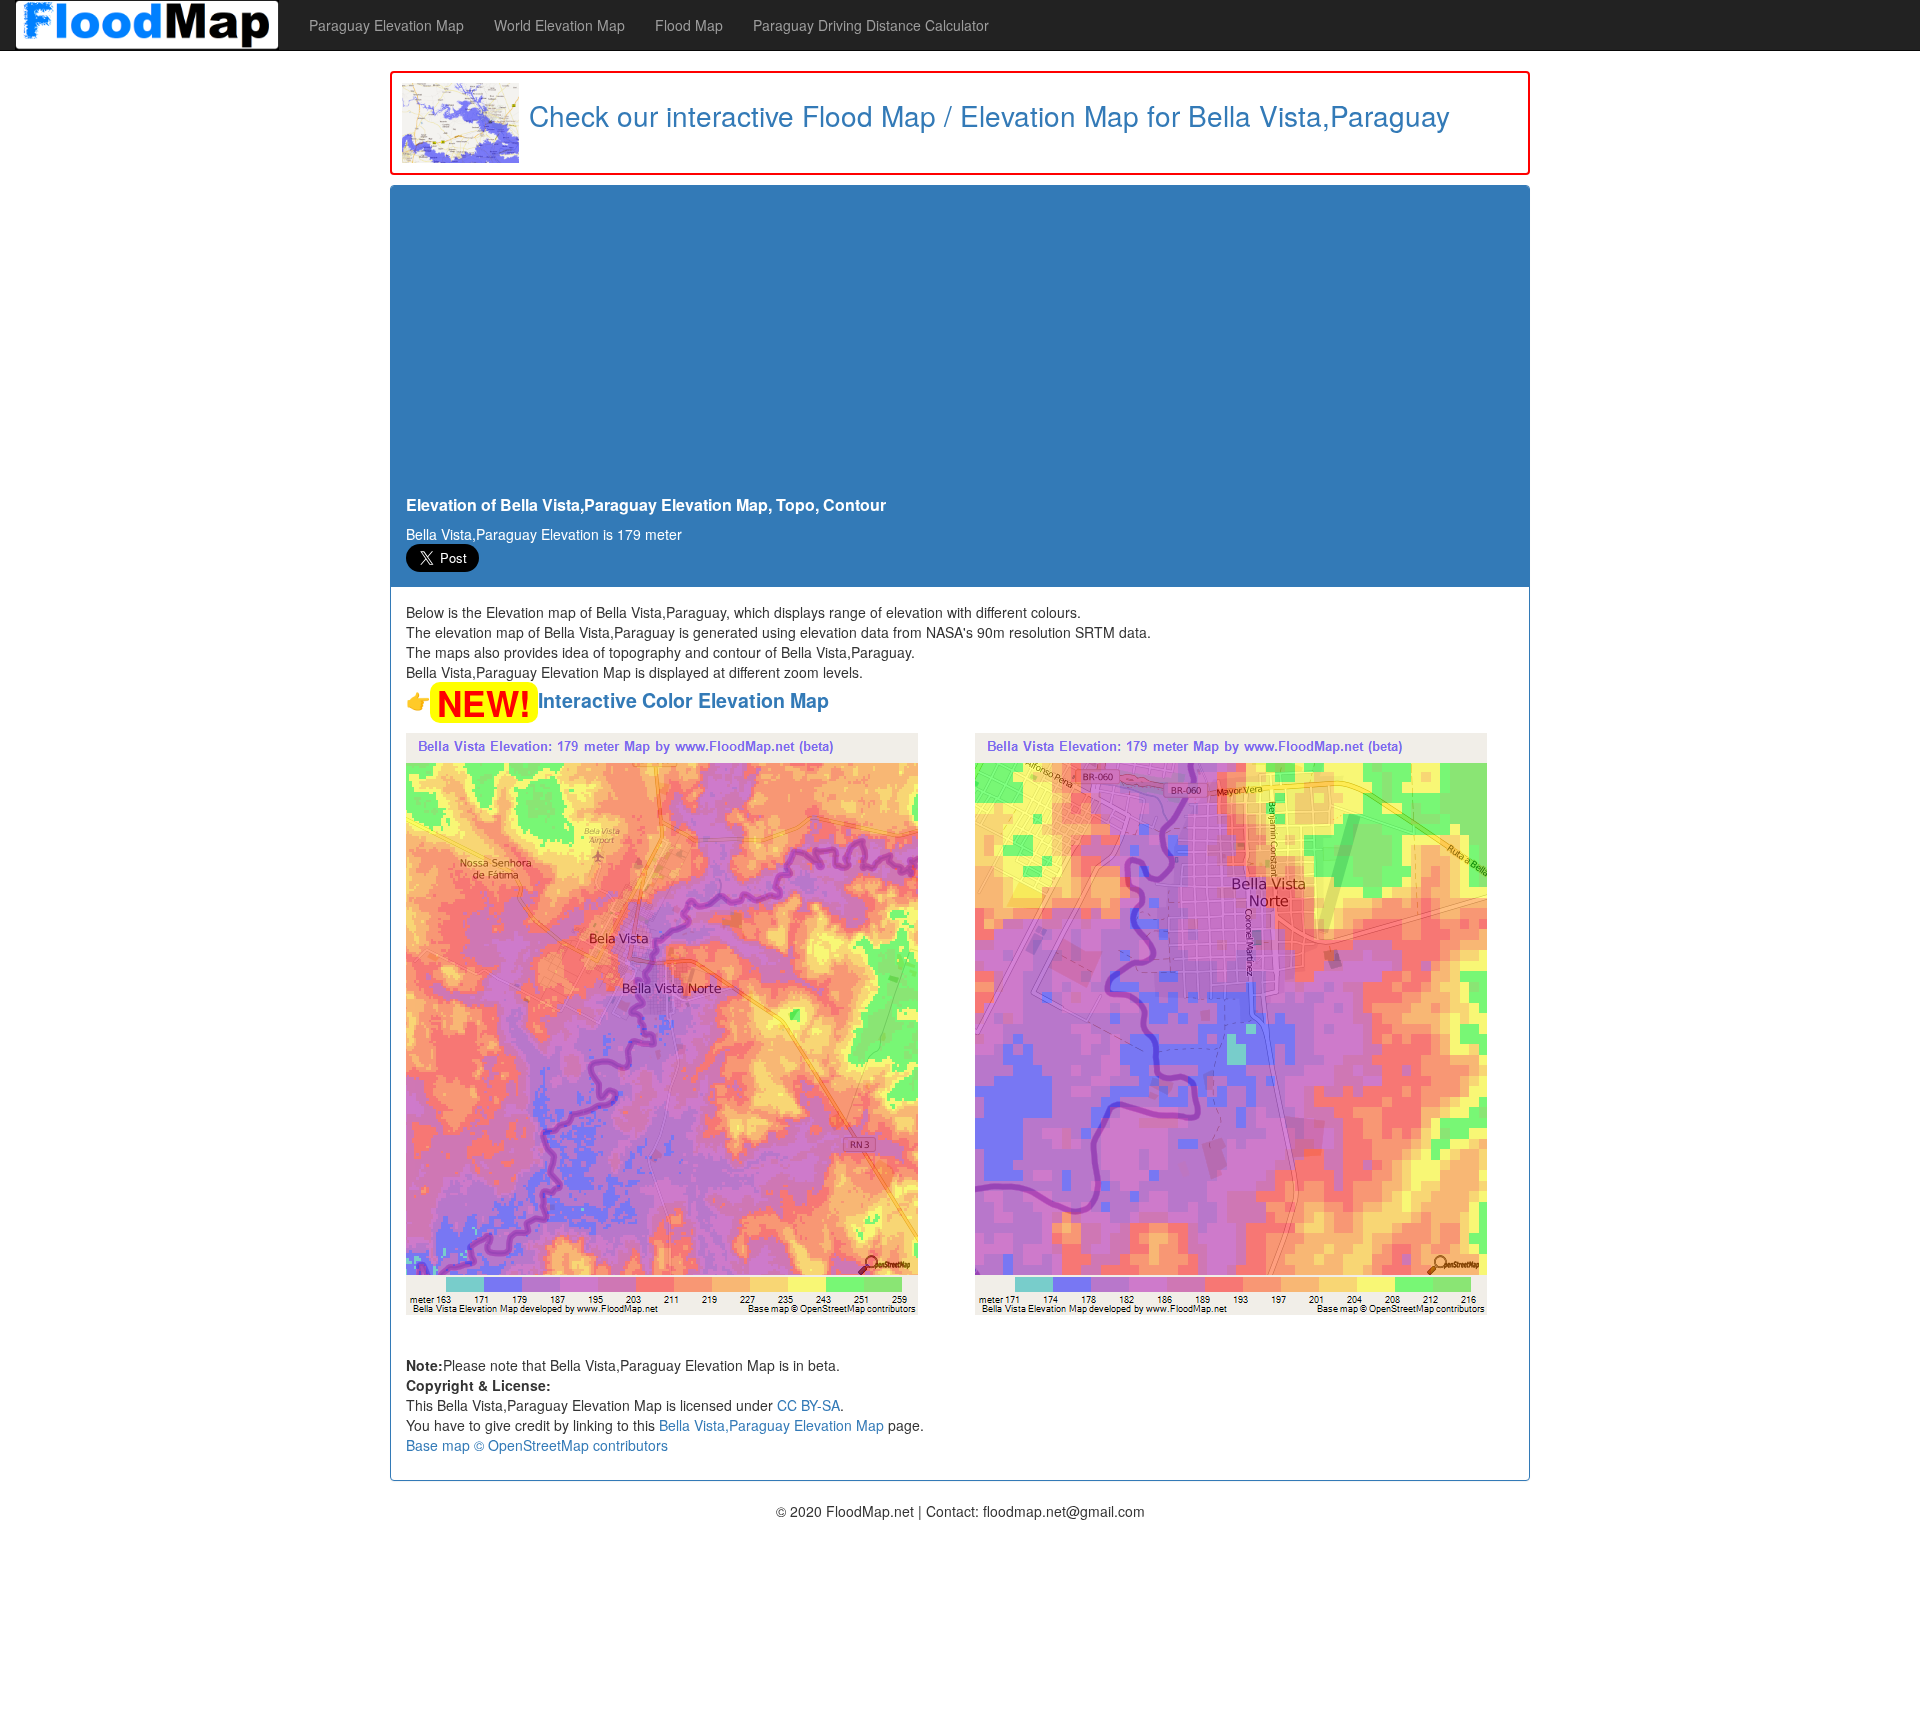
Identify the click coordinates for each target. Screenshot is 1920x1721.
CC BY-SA (808, 1405)
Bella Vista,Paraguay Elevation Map (771, 1425)
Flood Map (689, 25)
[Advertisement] (960, 346)
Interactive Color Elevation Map (683, 700)
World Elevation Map (559, 25)
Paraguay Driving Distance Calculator (871, 25)
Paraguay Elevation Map (386, 25)
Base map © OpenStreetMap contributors (537, 1445)
